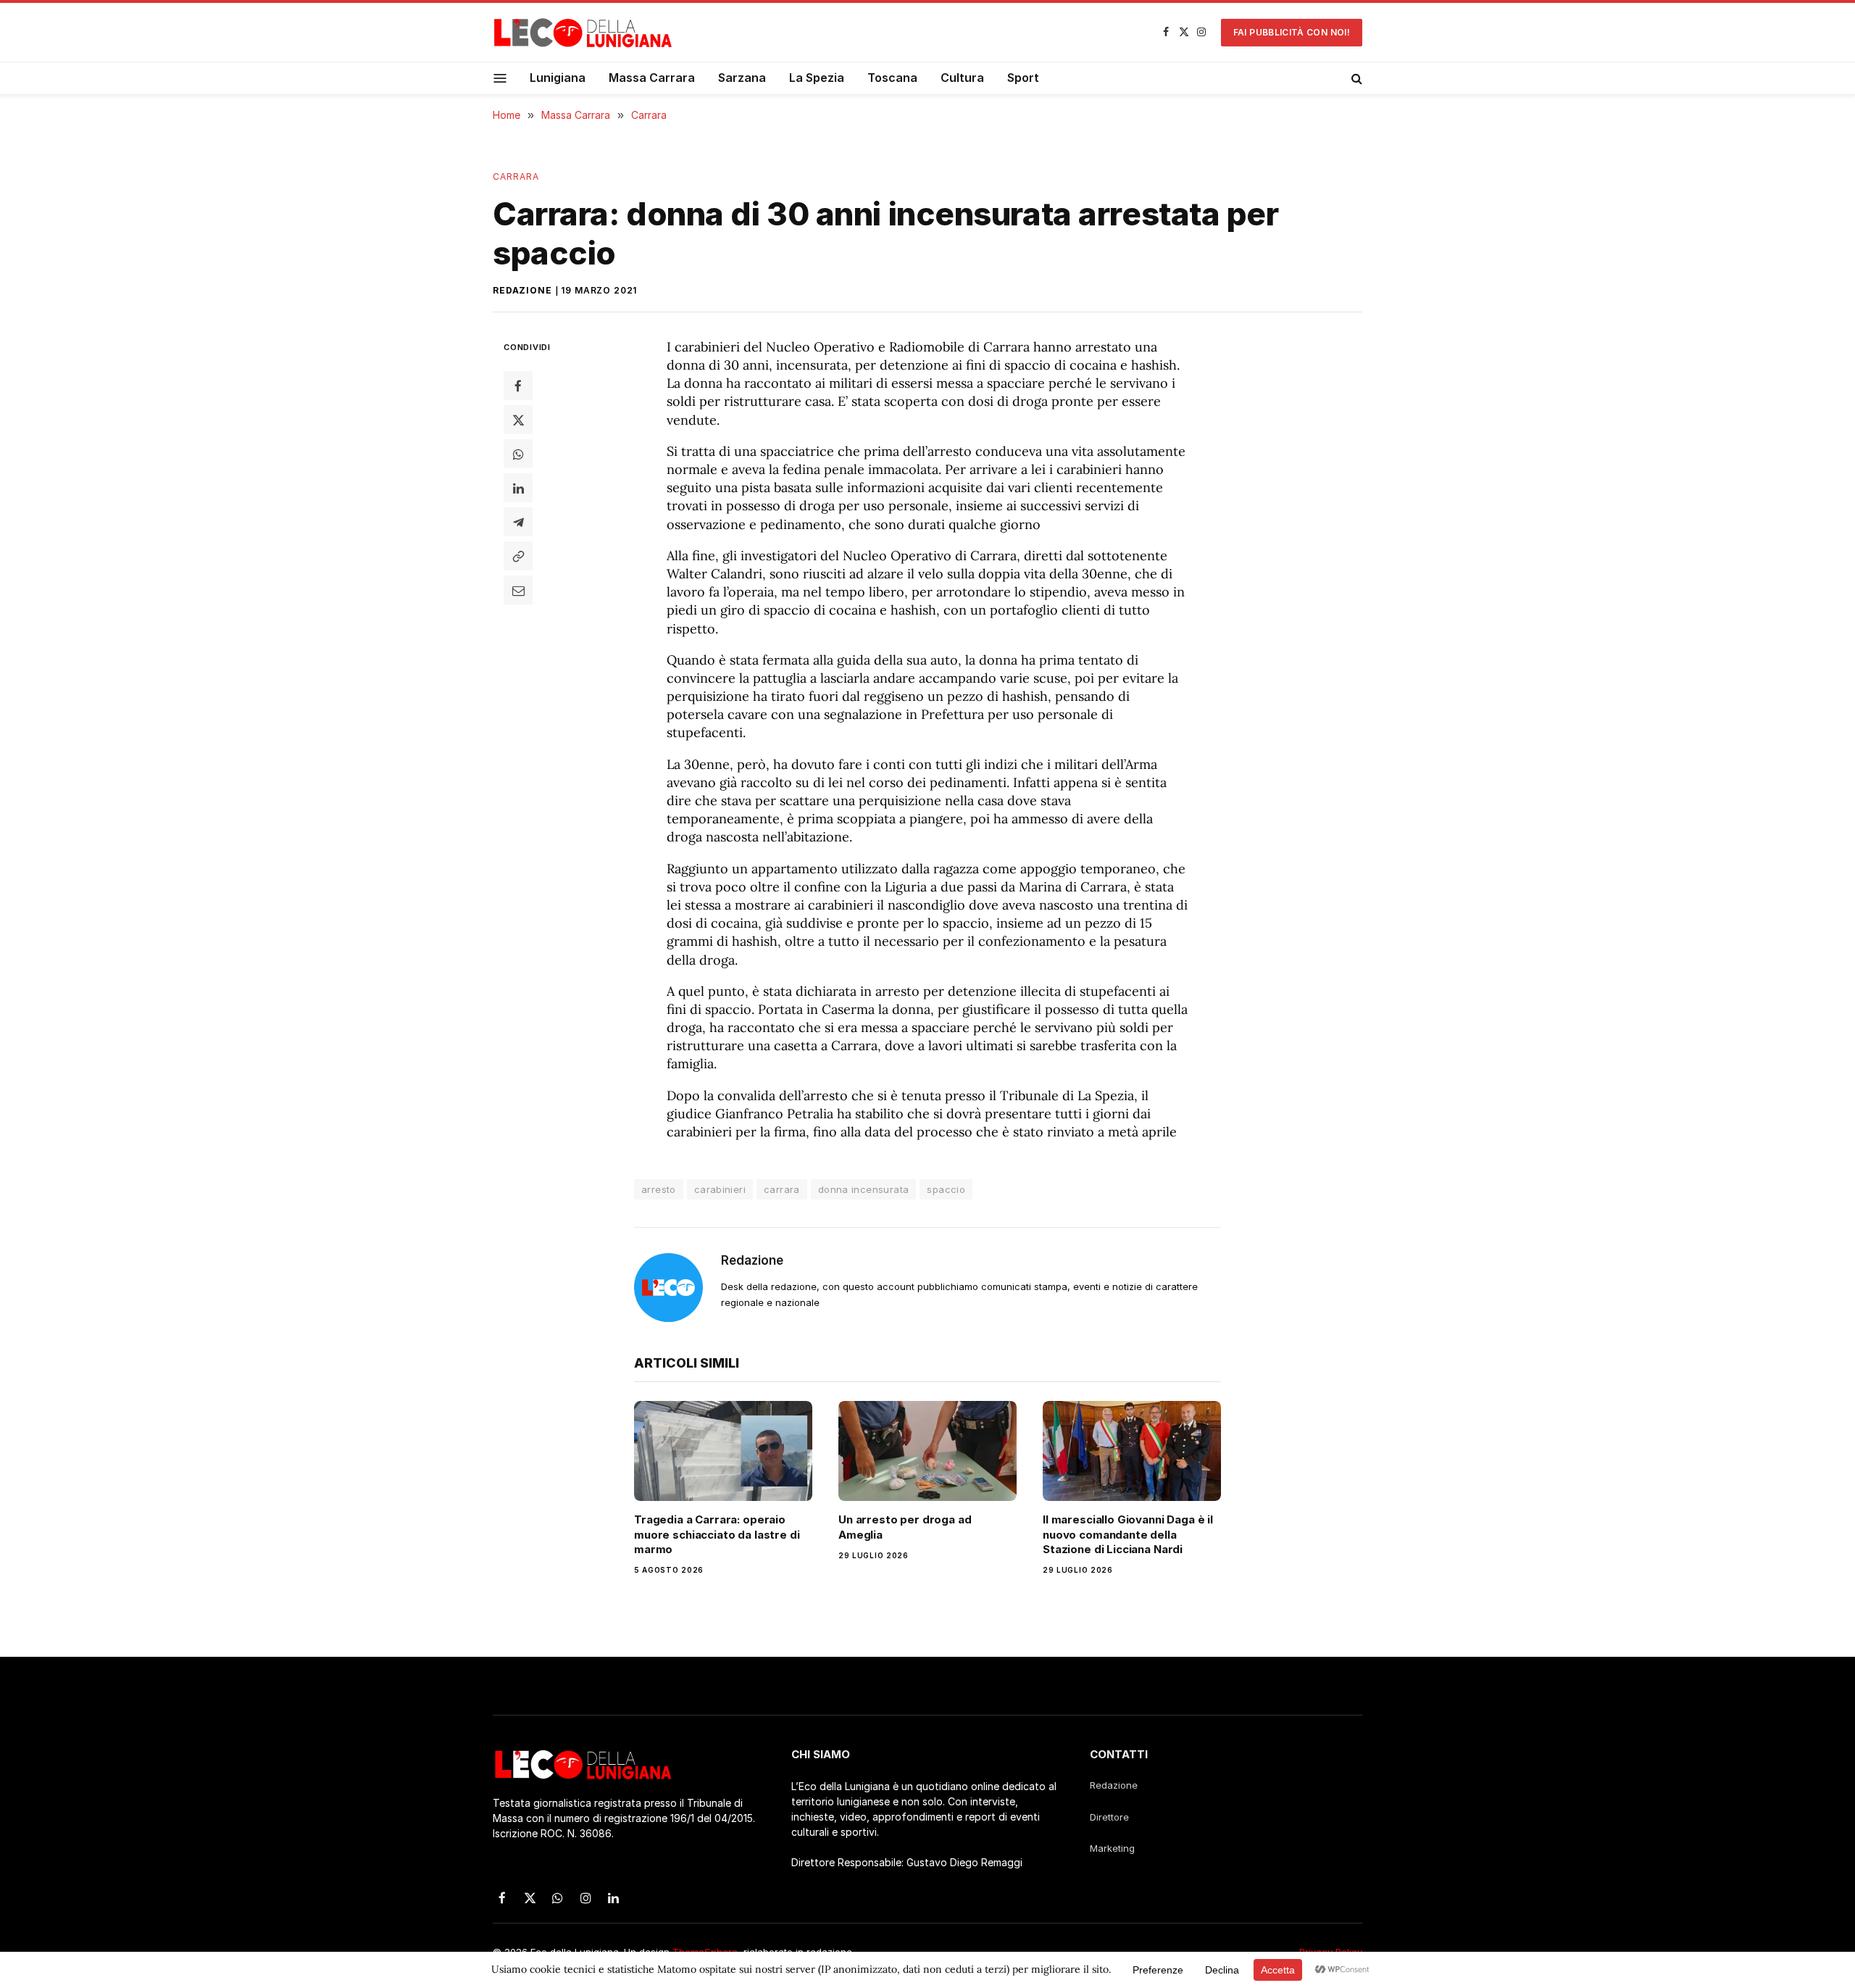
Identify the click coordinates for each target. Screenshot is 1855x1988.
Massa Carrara (652, 78)
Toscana (892, 78)
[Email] (518, 590)
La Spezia (817, 78)
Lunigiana (558, 78)
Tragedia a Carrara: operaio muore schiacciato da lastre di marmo (717, 1534)
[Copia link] (518, 556)
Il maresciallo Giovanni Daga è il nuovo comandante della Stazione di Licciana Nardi (1128, 1534)
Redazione (522, 290)
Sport (1023, 78)
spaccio (946, 1189)
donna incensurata (864, 1189)
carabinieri (720, 1189)
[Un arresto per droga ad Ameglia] (927, 1451)
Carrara (516, 176)
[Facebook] (518, 386)
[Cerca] (1355, 78)
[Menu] (500, 78)
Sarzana (742, 78)
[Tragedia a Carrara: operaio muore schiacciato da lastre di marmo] (723, 1451)
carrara (782, 1189)
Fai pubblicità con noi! (1292, 32)
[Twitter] (518, 420)
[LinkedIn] (518, 488)
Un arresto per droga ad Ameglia (905, 1527)
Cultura (962, 78)
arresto (659, 1189)
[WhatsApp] (518, 454)
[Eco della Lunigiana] (583, 33)
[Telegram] (518, 522)
